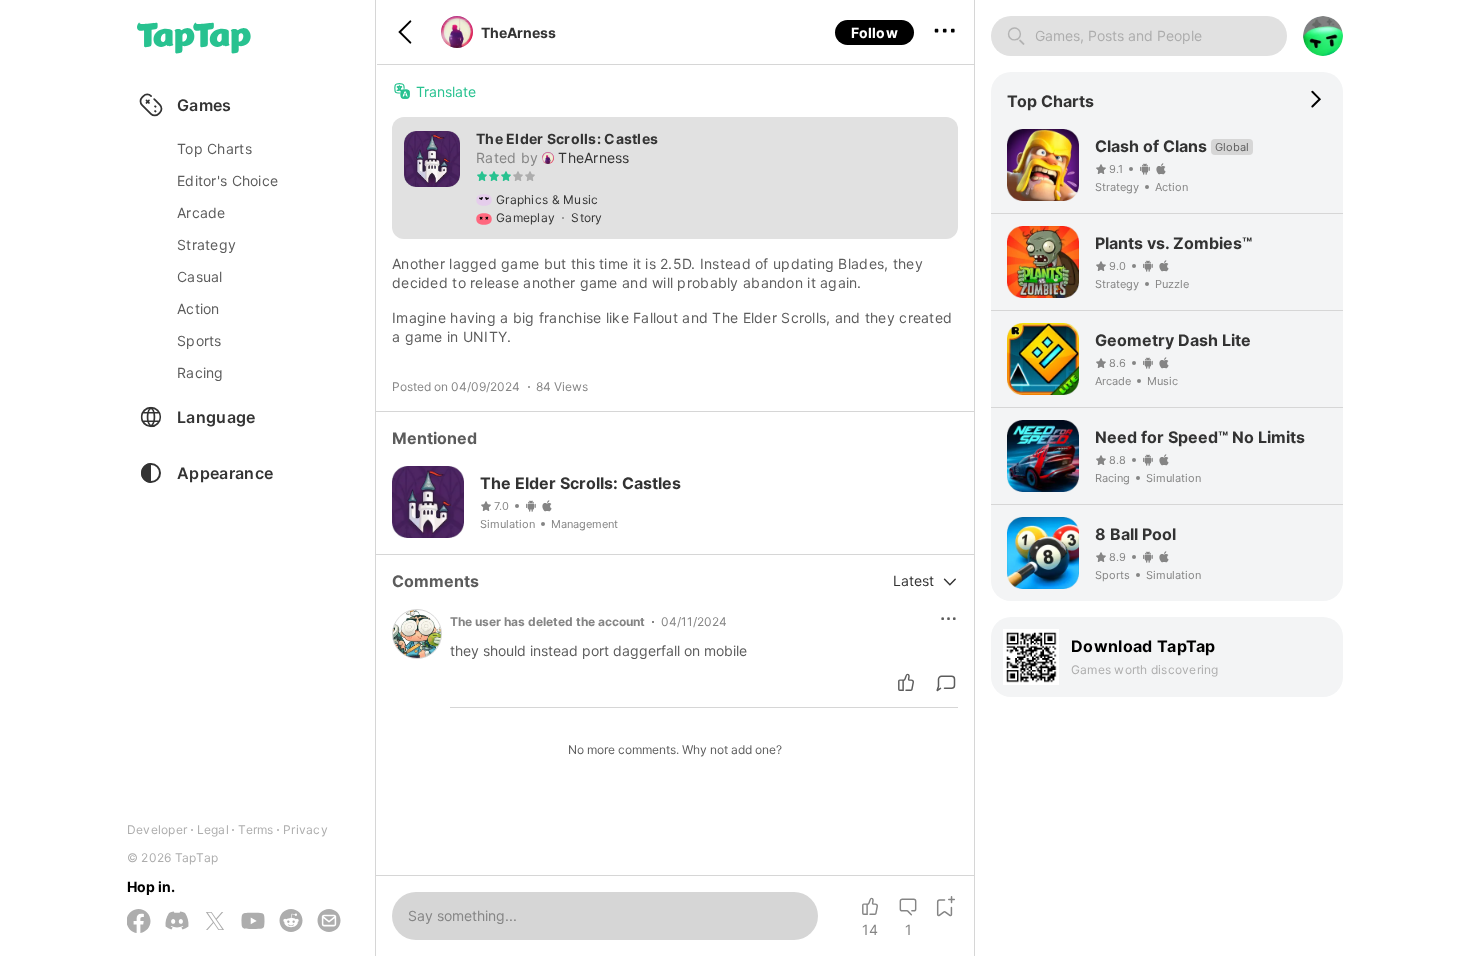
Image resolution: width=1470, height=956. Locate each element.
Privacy (305, 829)
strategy (206, 244)
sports (199, 340)
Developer (157, 829)
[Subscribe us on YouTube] (253, 922)
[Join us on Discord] (177, 922)
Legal (213, 829)
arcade (201, 212)
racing (200, 372)
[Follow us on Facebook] (139, 922)
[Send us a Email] (329, 922)
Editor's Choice (227, 180)
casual (200, 276)
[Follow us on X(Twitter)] (215, 922)
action (198, 308)
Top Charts (214, 148)
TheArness (518, 32)
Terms (255, 829)
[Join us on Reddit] (291, 922)
